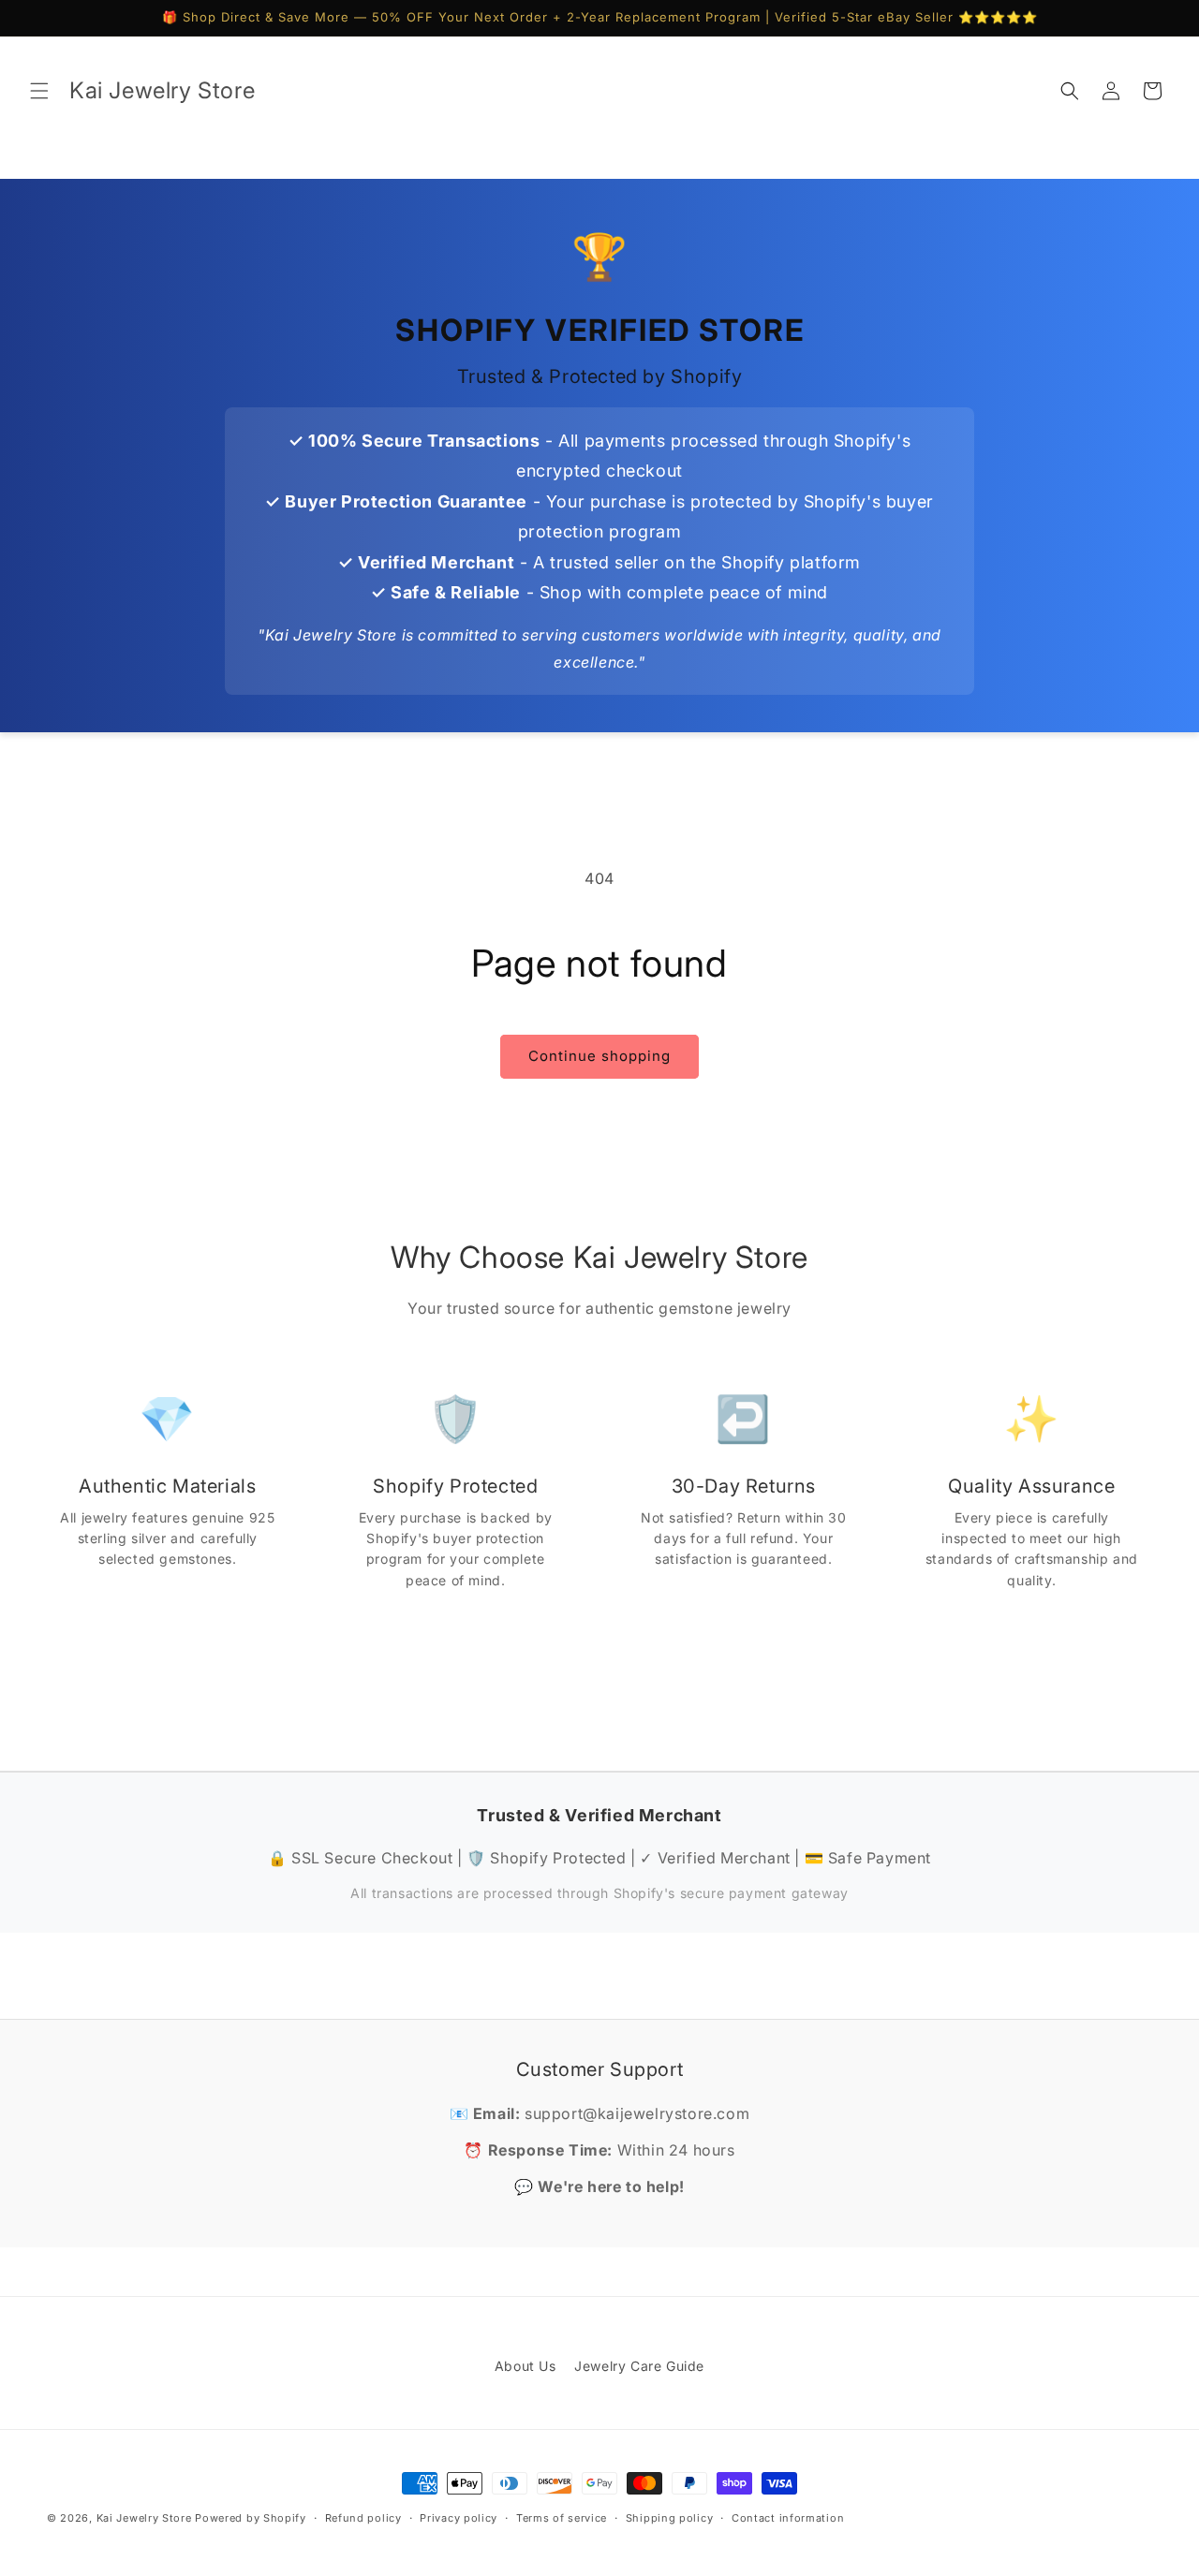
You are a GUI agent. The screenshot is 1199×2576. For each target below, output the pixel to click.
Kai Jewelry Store (144, 2518)
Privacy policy (459, 2518)
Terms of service (562, 2518)
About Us (525, 2366)
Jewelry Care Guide (639, 2366)
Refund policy (363, 2518)
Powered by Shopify (251, 2518)
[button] (39, 91)
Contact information (788, 2518)
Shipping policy (670, 2518)
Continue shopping (599, 1056)
